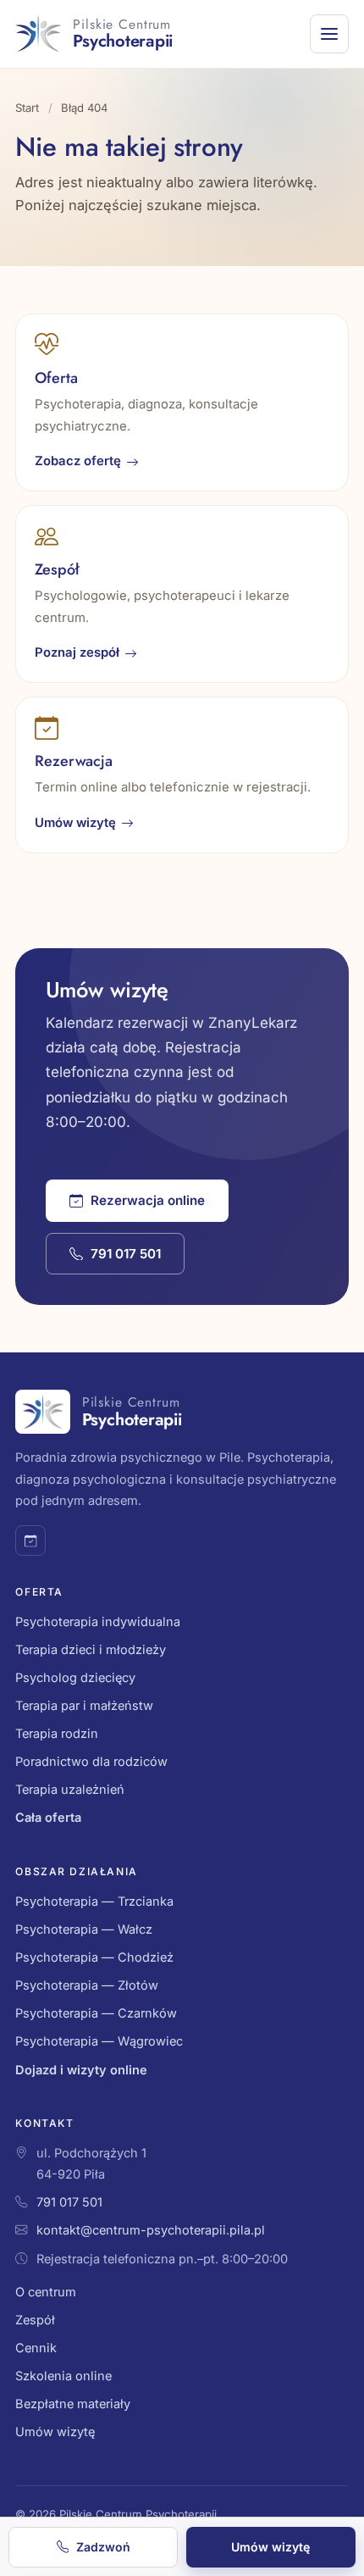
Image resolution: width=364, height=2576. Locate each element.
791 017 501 (126, 1254)
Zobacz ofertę (78, 461)
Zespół (35, 2320)
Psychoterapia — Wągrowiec (99, 2041)
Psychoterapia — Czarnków (96, 2013)
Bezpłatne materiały (73, 2404)
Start (27, 108)
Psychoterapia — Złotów (87, 1985)
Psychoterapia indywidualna (98, 1622)
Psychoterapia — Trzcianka (94, 1901)
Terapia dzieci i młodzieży (91, 1650)
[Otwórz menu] (329, 34)
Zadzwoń (103, 2547)
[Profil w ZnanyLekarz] (30, 1541)
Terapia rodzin (57, 1734)
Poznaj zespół (77, 652)
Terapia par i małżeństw (84, 1706)
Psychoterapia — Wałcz (84, 1929)
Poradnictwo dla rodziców (91, 1762)
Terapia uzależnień (70, 1790)
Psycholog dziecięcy (75, 1678)
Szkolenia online (63, 2376)
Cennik (36, 2348)
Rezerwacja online (148, 1200)
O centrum (46, 2292)
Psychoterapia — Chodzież (94, 1957)
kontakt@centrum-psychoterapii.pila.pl (151, 2230)
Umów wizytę (75, 823)
